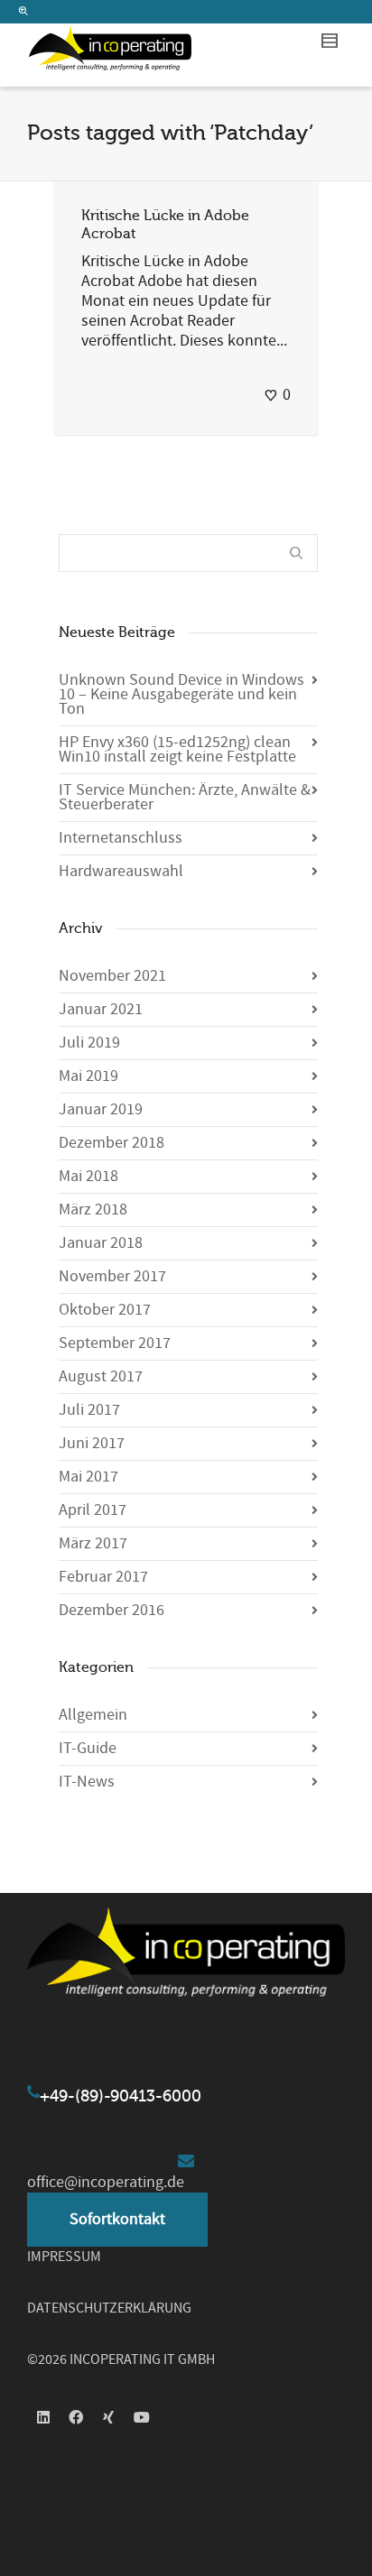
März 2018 (93, 1210)
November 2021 (112, 976)
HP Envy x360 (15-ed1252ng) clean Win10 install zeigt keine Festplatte (177, 749)
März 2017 (93, 1543)
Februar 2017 (103, 1577)
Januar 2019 (101, 1109)
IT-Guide (88, 1748)
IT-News (87, 1782)
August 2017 (101, 1376)
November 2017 (112, 1276)
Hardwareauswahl (121, 871)
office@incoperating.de (106, 2182)
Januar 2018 (101, 1243)
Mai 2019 (88, 1076)
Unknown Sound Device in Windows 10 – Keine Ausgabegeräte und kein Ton (181, 694)
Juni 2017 (92, 1443)
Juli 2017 (89, 1410)
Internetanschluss (121, 838)
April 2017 (93, 1510)
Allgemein (93, 1715)
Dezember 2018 (112, 1143)
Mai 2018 (88, 1176)
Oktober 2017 (105, 1310)
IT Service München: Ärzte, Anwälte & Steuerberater (185, 797)
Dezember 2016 (112, 1610)
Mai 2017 (88, 1477)
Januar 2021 (101, 1009)
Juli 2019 (89, 1043)
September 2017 (115, 1343)
